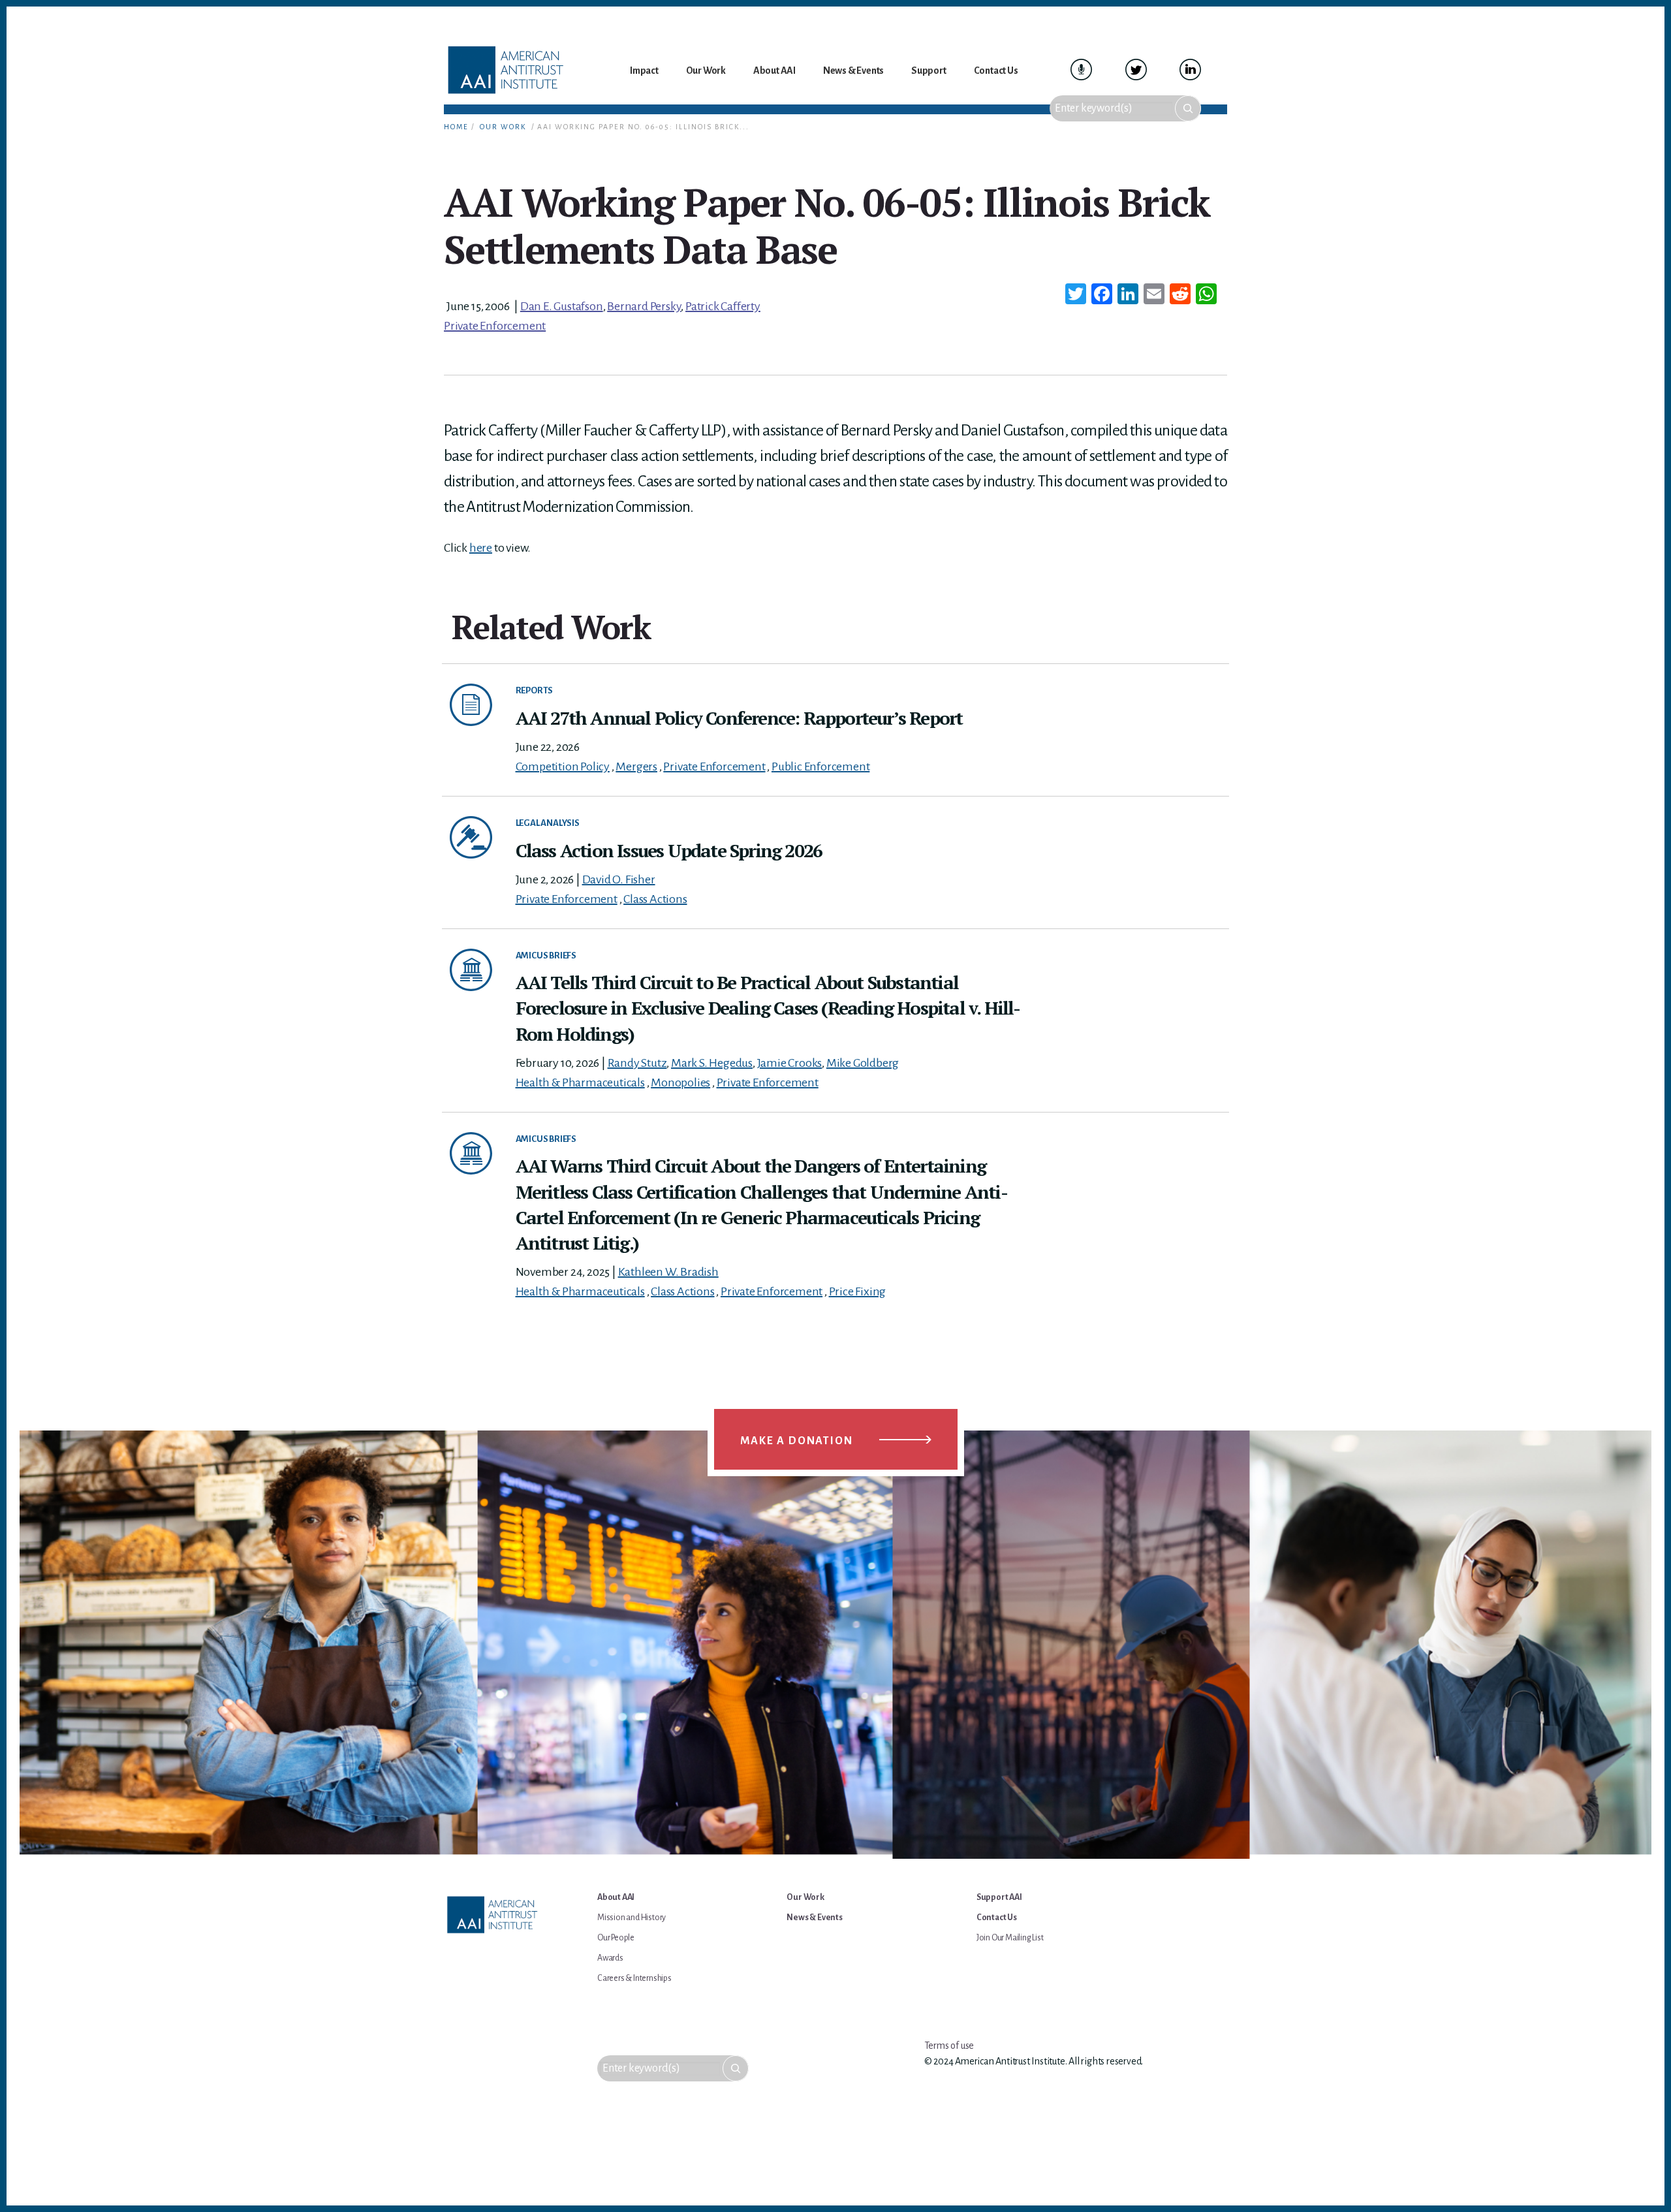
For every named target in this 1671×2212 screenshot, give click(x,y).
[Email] (1154, 296)
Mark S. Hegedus (712, 1063)
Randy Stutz (637, 1063)
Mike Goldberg (863, 1063)
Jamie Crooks (790, 1063)
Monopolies (680, 1082)
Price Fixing (858, 1291)
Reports (535, 690)
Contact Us (997, 1918)
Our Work (503, 127)
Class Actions (655, 899)
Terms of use (949, 2046)
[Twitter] (1076, 296)
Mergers (636, 766)
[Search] (1188, 108)
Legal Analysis (548, 823)
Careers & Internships (634, 1978)
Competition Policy (563, 766)
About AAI (616, 1897)
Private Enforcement (495, 326)
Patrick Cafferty (723, 306)
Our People (616, 1938)
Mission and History (632, 1918)
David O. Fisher (619, 879)
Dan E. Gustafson (562, 306)
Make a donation (797, 1441)
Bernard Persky (644, 306)
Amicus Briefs (546, 956)
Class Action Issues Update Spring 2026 (669, 850)
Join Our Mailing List (1010, 1938)
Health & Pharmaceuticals (580, 1082)
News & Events (814, 1918)
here (481, 548)
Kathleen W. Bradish (668, 1272)
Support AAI (999, 1897)
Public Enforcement (820, 766)
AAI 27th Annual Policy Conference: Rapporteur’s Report (739, 718)
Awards (610, 1958)
